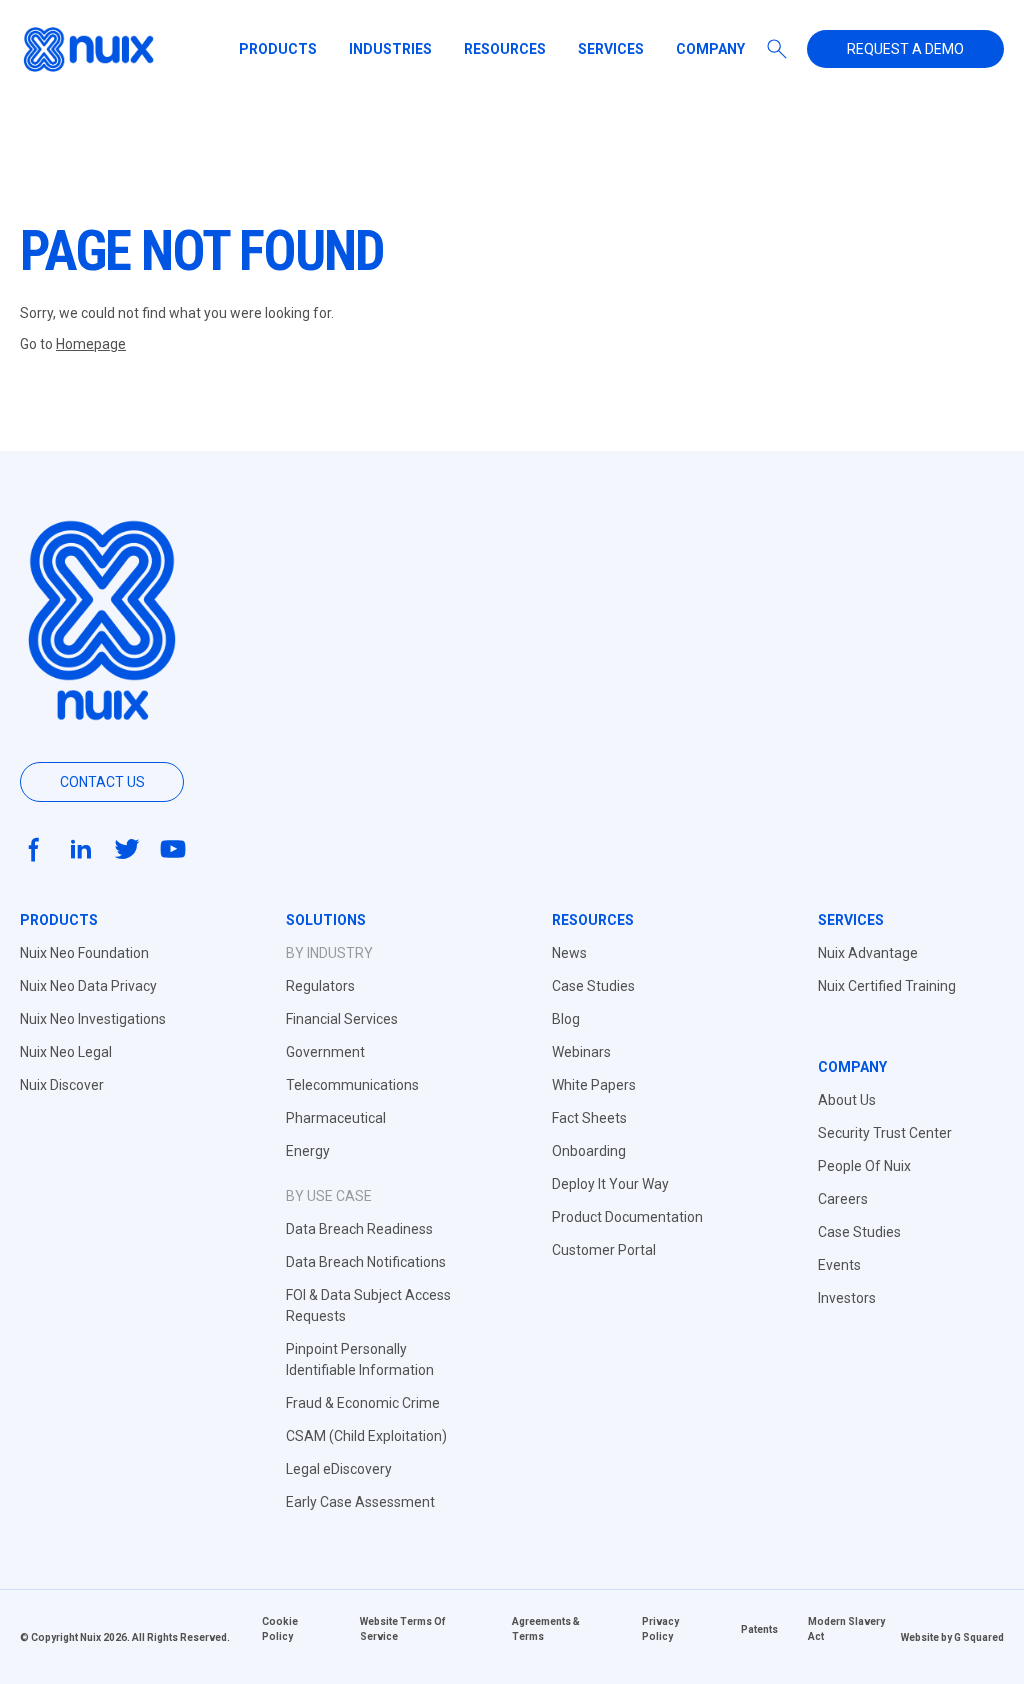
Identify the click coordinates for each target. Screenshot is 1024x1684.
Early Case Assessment (360, 1502)
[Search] (777, 49)
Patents (759, 1629)
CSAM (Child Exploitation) (366, 1436)
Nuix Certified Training (887, 986)
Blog (566, 1019)
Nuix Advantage (868, 953)
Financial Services (342, 1019)
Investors (847, 1298)
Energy (308, 1151)
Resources (505, 49)
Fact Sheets (589, 1118)
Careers (843, 1199)
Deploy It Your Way (610, 1184)
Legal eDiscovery (339, 1469)
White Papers (594, 1085)
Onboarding (589, 1151)
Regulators (320, 986)
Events (839, 1265)
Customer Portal (604, 1250)
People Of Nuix (864, 1166)
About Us (847, 1100)
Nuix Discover (62, 1085)
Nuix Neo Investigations (93, 1019)
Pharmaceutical (336, 1118)
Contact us (102, 782)
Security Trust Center (885, 1133)
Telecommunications (352, 1085)
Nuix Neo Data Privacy (88, 986)
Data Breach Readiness (359, 1229)
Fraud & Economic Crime (363, 1403)
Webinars (581, 1052)
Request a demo (905, 49)
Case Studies (593, 986)
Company (710, 49)
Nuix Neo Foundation (84, 953)
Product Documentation (627, 1217)
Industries (390, 49)
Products (278, 49)
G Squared (979, 1637)
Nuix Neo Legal (66, 1052)
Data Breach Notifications (366, 1262)
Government (325, 1052)
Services (611, 49)
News (569, 953)
